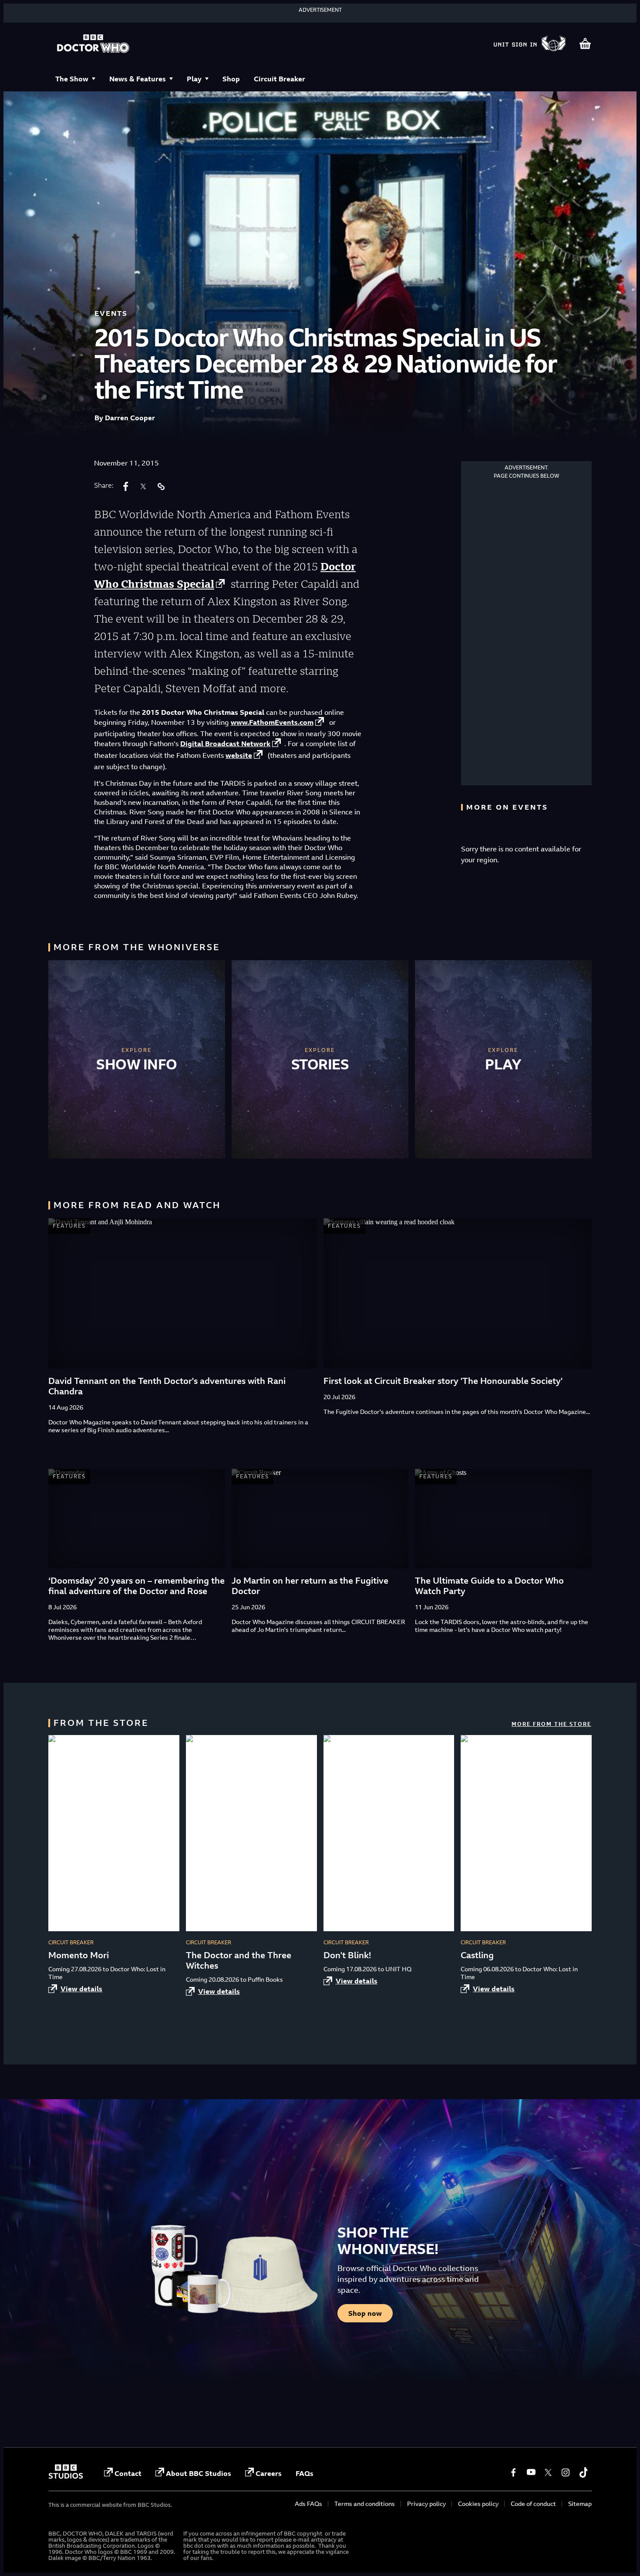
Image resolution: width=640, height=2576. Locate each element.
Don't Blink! (347, 1955)
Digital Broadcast (225, 744)
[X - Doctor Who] (548, 2472)
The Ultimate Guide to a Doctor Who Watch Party (489, 1586)
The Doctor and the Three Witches (239, 1960)
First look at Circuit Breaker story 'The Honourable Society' (443, 1381)
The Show (72, 79)
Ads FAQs (308, 2504)
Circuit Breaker (280, 79)
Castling (477, 1955)
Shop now (365, 2313)
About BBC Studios (199, 2473)
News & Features (138, 79)
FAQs (305, 2473)
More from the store (551, 1724)
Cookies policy (478, 2504)
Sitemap (580, 2504)
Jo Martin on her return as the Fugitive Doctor (310, 1586)
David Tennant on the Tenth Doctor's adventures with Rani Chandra (167, 1386)
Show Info (137, 1064)
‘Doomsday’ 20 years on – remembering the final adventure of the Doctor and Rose (136, 1586)
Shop (231, 79)
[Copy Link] (161, 486)
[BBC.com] (66, 2476)
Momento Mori (79, 1955)
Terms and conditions (365, 2504)
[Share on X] (143, 486)
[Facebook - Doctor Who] (513, 2472)
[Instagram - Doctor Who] (566, 2472)
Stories (320, 1064)
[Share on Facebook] (126, 486)
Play (194, 79)
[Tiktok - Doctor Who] (583, 2472)
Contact (128, 2473)
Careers (269, 2473)
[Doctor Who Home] (93, 44)
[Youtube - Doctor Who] (531, 2472)
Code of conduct (533, 2504)
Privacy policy (426, 2504)
